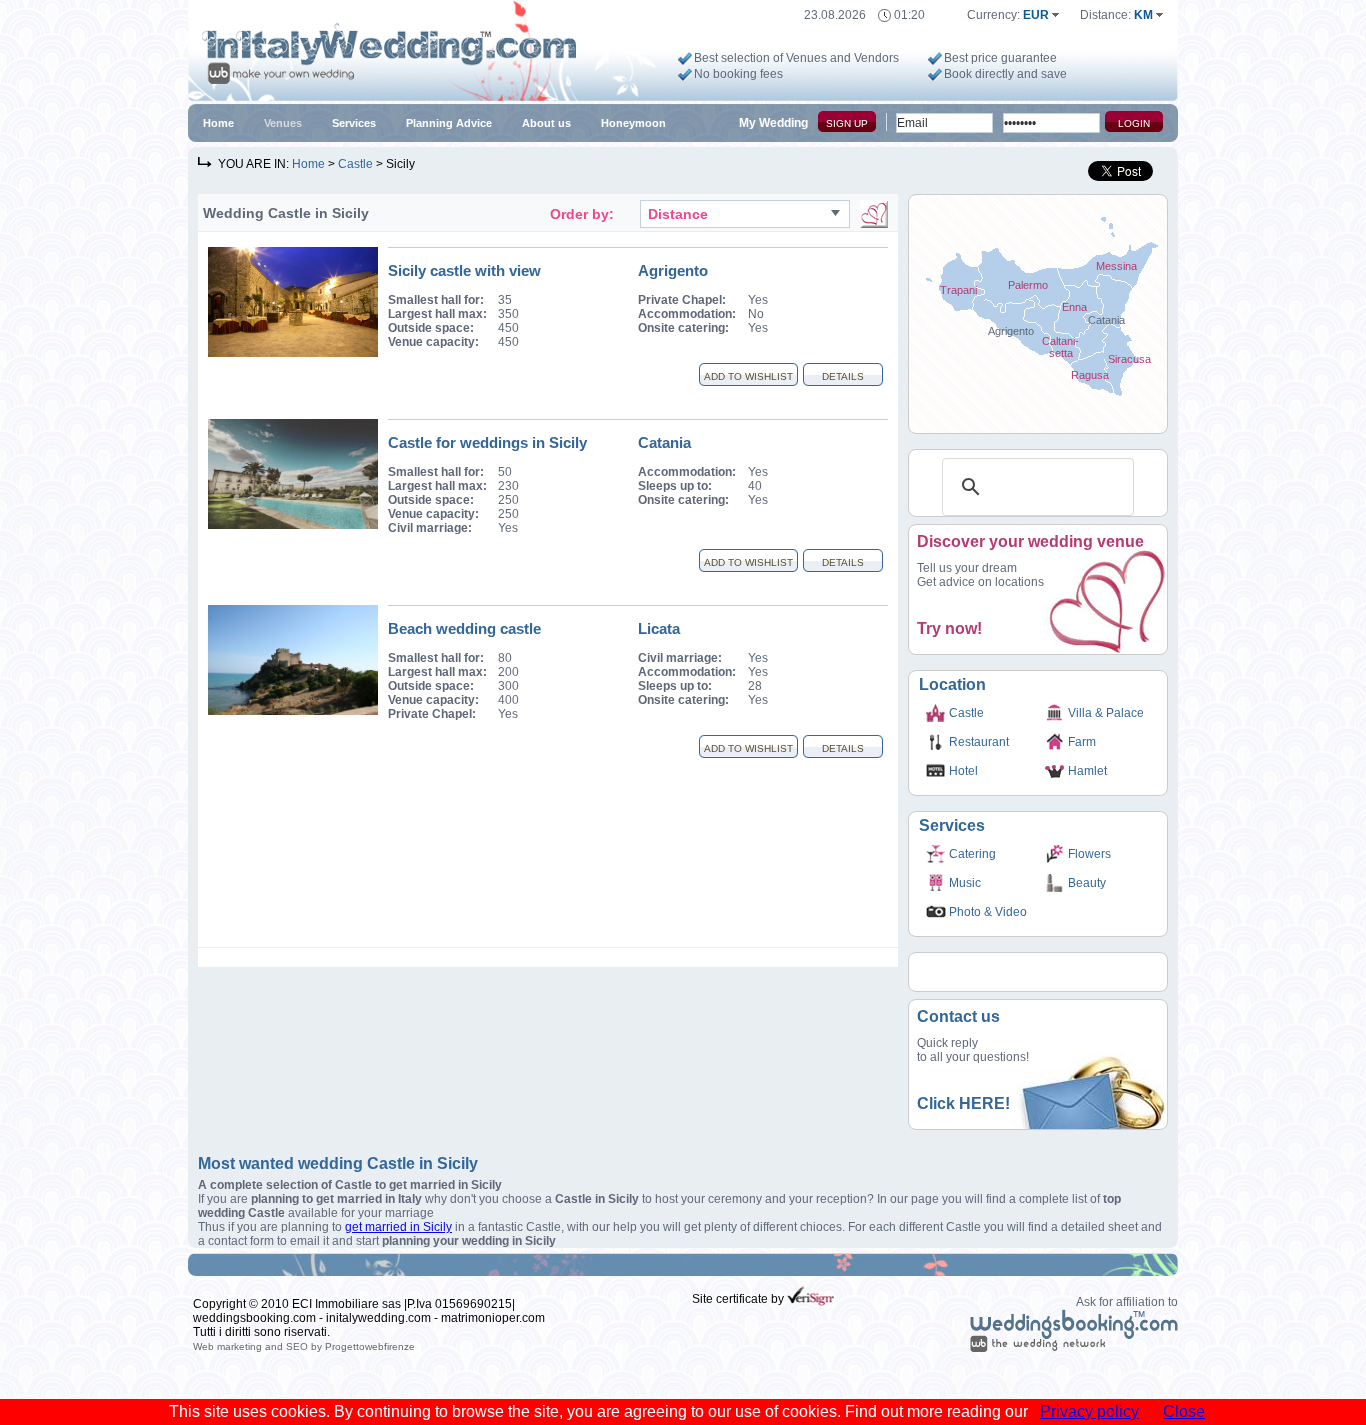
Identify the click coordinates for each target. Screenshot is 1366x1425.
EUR (1037, 15)
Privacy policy (1089, 1411)
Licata (659, 628)
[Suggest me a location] (874, 214)
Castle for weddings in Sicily (487, 442)
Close (1184, 1411)
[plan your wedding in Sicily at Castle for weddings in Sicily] (293, 525)
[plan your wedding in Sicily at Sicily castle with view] (293, 353)
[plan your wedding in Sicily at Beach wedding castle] (293, 711)
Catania (664, 442)
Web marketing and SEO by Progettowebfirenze (304, 1346)
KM (1145, 15)
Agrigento (673, 270)
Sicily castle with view (464, 270)
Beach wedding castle (464, 628)
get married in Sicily (398, 1227)
